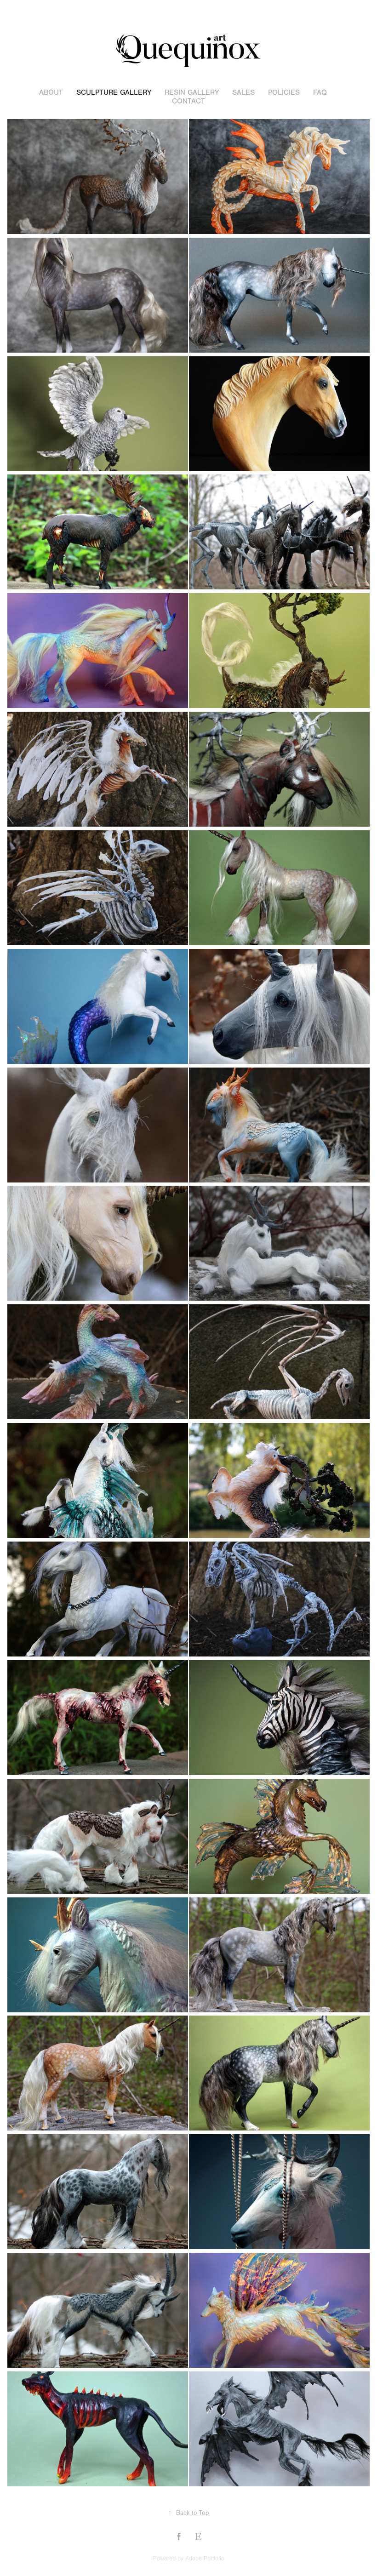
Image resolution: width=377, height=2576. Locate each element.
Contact (188, 101)
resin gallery (192, 92)
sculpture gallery (114, 92)
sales (243, 92)
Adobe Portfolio (205, 2559)
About (51, 92)
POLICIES (284, 92)
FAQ (320, 92)
